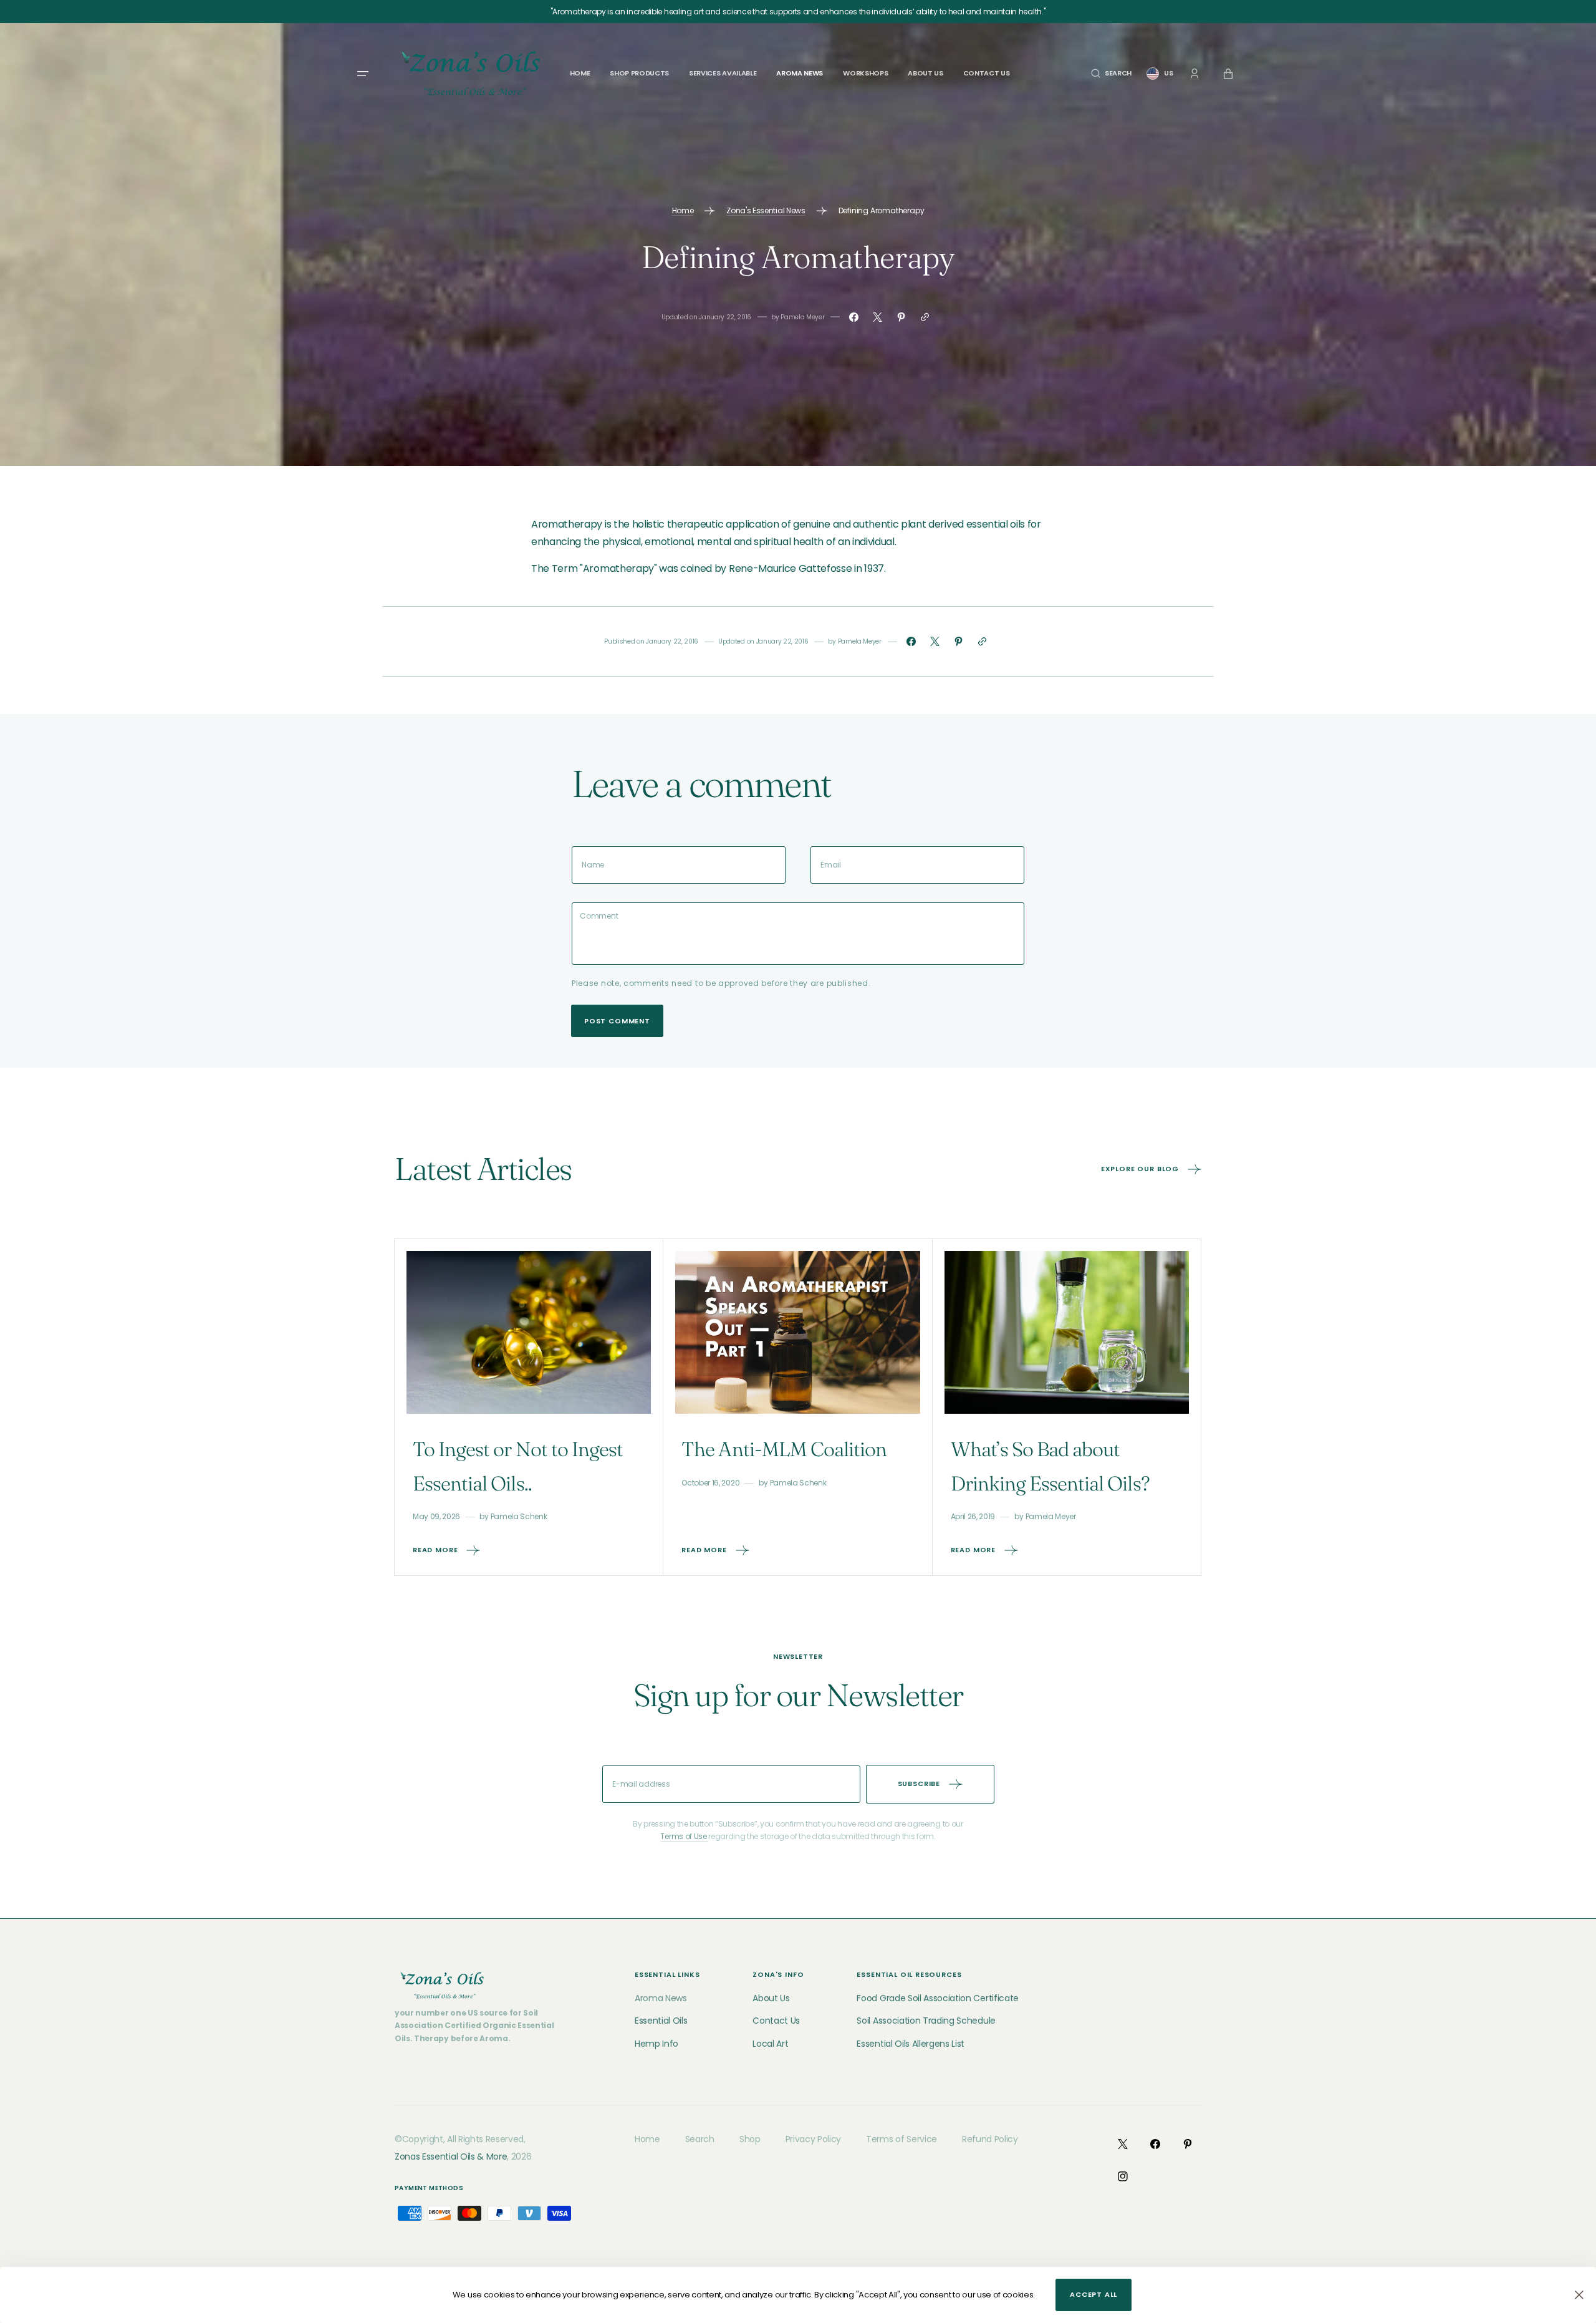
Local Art (770, 2044)
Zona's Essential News (766, 210)
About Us (771, 1998)
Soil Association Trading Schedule (926, 2021)
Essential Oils (661, 2021)
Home (683, 210)
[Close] (1579, 2295)
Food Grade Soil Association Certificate (938, 1998)
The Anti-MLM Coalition (784, 1449)
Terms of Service (901, 2139)
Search (700, 2139)
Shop (750, 2139)
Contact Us (776, 2021)
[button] (1111, 73)
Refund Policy (990, 2139)
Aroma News (661, 1998)
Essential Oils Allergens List (911, 2044)
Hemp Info (656, 2044)
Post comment (617, 1021)
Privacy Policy (814, 2139)
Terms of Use (684, 1836)
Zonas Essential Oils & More (451, 2156)
